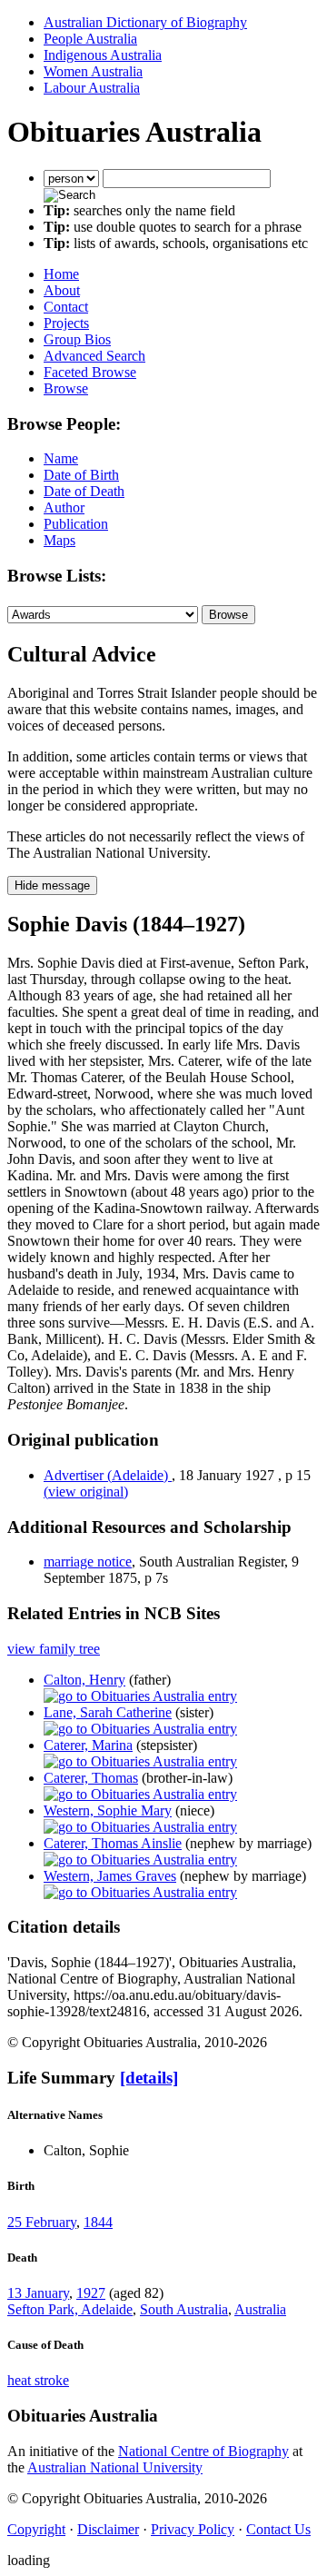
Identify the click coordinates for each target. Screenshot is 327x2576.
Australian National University (115, 2467)
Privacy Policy (193, 2529)
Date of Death (84, 491)
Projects (66, 323)
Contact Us (278, 2529)
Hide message (52, 885)
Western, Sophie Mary (108, 1810)
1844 (98, 2222)
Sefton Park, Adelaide (70, 2309)
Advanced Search (94, 356)
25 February (42, 2222)
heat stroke (38, 2380)
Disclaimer (108, 2529)
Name (61, 458)
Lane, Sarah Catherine (108, 1712)
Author (64, 507)
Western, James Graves (110, 1876)
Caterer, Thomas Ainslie (113, 1843)
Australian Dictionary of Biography (145, 22)
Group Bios (77, 339)
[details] (149, 2078)
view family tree (54, 1649)
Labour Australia (92, 88)
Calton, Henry (84, 1680)
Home (61, 274)
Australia (260, 2309)
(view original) (86, 1492)
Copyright (36, 2529)
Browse (66, 388)
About (62, 290)
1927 (91, 2293)
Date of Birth (81, 475)
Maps (59, 540)
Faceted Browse (90, 372)
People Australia (90, 39)
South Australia (184, 2309)
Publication (76, 524)
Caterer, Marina (88, 1745)
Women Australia (93, 71)
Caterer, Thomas (91, 1778)
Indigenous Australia (103, 55)
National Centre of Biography (203, 2451)
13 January (38, 2293)
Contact (66, 307)
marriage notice (88, 1562)
